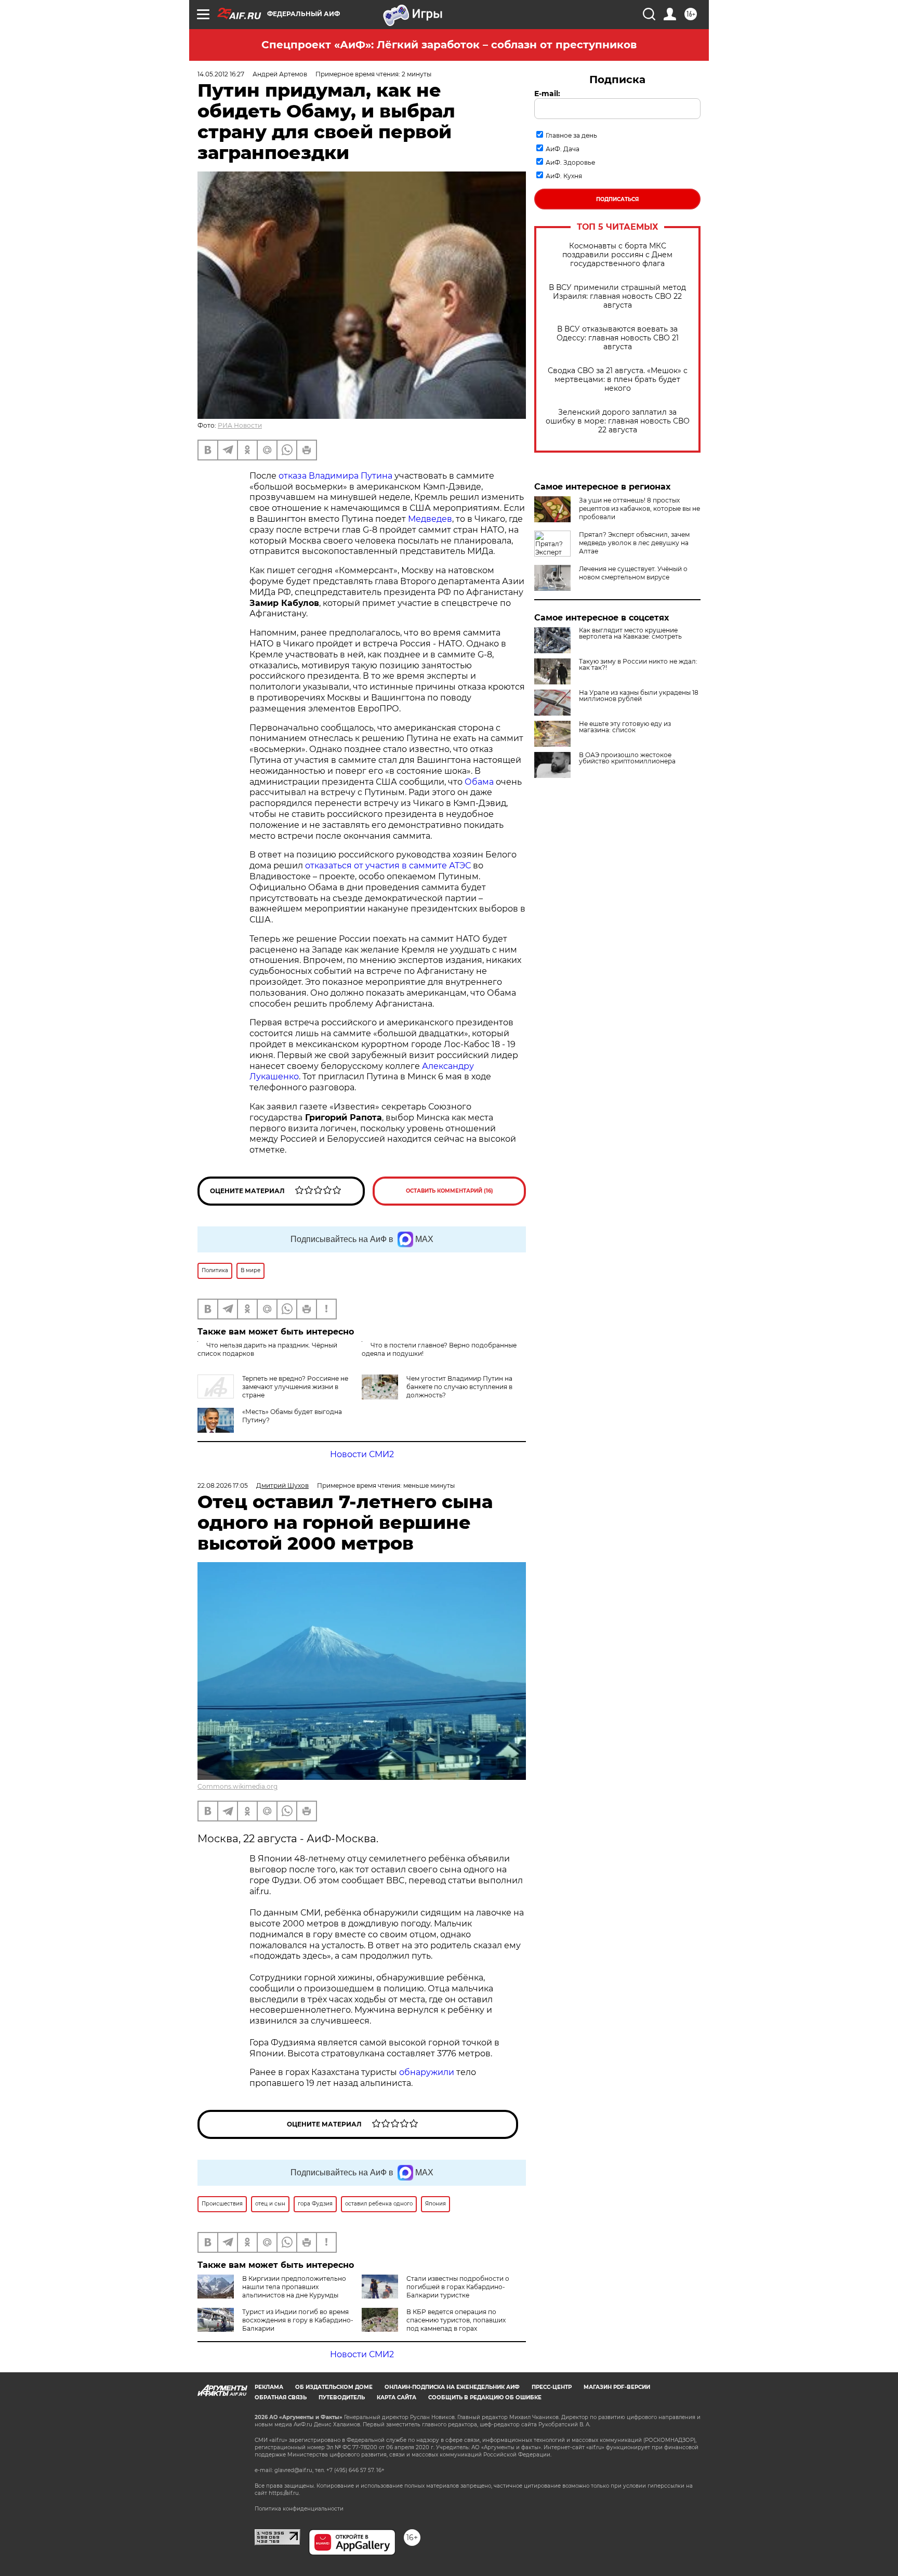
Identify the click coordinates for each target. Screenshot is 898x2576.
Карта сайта (397, 2397)
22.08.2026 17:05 (223, 1485)
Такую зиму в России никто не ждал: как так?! (638, 665)
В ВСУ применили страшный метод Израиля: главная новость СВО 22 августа (617, 296)
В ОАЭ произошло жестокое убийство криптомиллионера (627, 758)
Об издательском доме (334, 2387)
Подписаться (617, 199)
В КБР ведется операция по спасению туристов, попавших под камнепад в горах (456, 2320)
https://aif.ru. (284, 2493)
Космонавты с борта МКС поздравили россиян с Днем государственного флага (617, 255)
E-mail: (547, 94)
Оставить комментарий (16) (450, 1191)
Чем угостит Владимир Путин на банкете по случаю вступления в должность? (459, 1387)
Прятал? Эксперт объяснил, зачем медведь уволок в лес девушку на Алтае (634, 543)
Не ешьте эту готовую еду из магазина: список (625, 727)
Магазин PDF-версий (617, 2387)
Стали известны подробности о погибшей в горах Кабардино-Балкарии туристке (458, 2287)
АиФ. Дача (563, 149)
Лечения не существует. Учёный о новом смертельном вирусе (633, 573)
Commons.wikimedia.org (237, 1786)
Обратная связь (281, 2397)
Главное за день (571, 135)
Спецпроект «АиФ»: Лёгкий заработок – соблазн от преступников (449, 45)
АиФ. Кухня (564, 176)
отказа (294, 476)
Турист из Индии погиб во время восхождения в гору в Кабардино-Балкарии (298, 2320)
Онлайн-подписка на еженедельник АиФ (452, 2387)
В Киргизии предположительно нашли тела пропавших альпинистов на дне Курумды (294, 2287)
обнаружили (427, 2072)
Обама (479, 782)
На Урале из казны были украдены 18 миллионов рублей (639, 696)
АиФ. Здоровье (570, 162)
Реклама (269, 2387)
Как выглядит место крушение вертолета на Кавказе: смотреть (630, 633)
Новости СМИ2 (362, 1454)
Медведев (430, 519)
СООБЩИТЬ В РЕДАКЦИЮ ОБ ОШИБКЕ (485, 2397)
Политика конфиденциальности (299, 2509)
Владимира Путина (351, 476)
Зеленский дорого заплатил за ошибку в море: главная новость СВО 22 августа (618, 421)
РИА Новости (240, 425)
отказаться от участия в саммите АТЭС (388, 866)
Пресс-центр (552, 2387)
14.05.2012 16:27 (221, 74)
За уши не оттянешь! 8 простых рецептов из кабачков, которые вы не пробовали (639, 508)
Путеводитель (342, 2397)
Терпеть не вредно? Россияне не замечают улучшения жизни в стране (295, 1387)
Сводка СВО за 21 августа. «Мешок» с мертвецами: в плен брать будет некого (618, 380)
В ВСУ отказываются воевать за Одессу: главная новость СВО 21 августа (618, 338)
